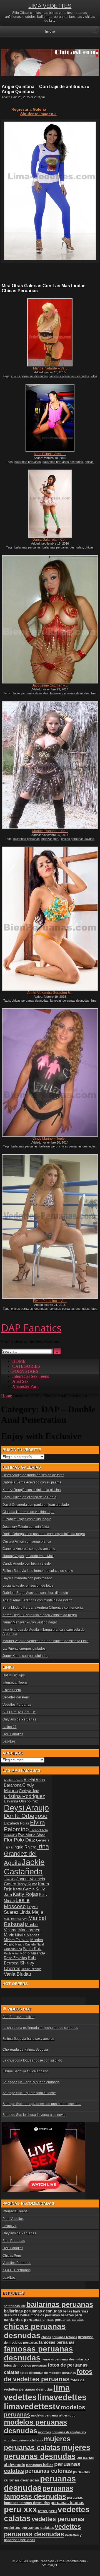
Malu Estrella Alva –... (50, 454)
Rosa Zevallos (15, 1958)
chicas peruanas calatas (78, 839)
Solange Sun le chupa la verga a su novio (34, 2115)
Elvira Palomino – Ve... (50, 1301)
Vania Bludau (17, 1974)
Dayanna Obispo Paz (21, 1801)
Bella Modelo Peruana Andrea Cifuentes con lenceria (43, 1608)
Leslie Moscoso (17, 1903)
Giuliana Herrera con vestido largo (28, 1512)
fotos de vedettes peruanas (48, 2375)
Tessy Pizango (31, 1969)
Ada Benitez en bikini (18, 2017)
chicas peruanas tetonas (59, 2337)
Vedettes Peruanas (17, 1705)
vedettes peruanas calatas (29, 2528)
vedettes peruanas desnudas (42, 2530)
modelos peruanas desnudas (35, 2426)
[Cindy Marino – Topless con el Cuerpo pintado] (50, 1072)
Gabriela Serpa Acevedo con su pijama (32, 1482)
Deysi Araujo (26, 1808)
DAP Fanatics (13, 1734)
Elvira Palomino (24, 1826)
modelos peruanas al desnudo (53, 2415)
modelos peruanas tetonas (23, 2440)
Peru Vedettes (13, 2219)
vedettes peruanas (58, 2519)
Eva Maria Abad (32, 1835)
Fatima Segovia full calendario (25, 2071)
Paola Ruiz (32, 1949)
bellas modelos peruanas (40, 2315)
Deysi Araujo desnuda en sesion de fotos (33, 1475)
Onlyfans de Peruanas (19, 1719)
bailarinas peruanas (28, 462)
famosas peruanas (57, 2342)
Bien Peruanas (14, 2241)
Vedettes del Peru (16, 1697)
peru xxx (20, 2509)
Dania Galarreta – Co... (50, 540)
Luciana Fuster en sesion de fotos (28, 1586)
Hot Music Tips (14, 1675)
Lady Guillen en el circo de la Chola (29, 1497)
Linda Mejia (31, 1912)
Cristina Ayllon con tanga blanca (27, 1541)
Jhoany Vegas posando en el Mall (28, 1556)
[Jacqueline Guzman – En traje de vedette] (50, 619)
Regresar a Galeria (29, 109)
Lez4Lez (9, 1741)
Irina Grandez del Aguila (26, 1855)
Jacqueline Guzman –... (50, 685)
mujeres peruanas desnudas (47, 2452)
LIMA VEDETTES (50, 6)
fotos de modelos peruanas (25, 2365)
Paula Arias (11, 1953)
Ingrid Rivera (25, 1847)
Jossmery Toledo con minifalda (26, 1527)
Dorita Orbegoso (26, 1816)
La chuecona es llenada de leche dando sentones (40, 2028)
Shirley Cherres (19, 1966)
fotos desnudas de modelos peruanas (48, 2373)
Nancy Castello (26, 1944)
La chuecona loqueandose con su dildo (32, 2060)
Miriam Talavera (17, 1940)
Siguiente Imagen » (38, 114)
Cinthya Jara (29, 1791)
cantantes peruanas (23, 2319)
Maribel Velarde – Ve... (50, 368)
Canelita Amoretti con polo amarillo (29, 1549)
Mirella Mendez (27, 1935)
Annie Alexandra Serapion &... (50, 993)
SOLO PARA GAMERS (19, 1712)
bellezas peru (50, 839)
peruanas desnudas (40, 2483)
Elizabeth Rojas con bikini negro (27, 1519)
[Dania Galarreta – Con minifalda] (50, 504)
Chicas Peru (12, 1690)
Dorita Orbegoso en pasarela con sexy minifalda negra (44, 1534)
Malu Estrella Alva (16, 1919)
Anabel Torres (13, 1780)
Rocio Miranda (32, 1953)
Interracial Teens (15, 1683)
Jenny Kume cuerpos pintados (25, 1656)
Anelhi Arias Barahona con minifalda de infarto (37, 1600)
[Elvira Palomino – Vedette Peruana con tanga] (50, 1227)
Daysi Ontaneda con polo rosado (27, 1578)
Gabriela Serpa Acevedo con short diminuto (35, 1593)
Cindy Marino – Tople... (50, 1139)
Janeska (10, 1879)
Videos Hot (19, 2009)
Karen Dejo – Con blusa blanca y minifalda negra (40, 1615)
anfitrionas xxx (15, 2306)
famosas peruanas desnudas (69, 376)
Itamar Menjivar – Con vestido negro (30, 1622)
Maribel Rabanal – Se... (50, 831)
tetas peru (47, 2511)
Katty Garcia (24, 1889)
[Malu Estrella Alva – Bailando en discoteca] (50, 418)
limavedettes (62, 2397)
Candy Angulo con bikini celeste (27, 1564)
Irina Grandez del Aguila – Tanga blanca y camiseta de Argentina (44, 1632)
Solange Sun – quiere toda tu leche (29, 2093)
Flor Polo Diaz (20, 1840)
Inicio (50, 31)
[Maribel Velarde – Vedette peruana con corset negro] (50, 332)
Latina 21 (10, 1727)
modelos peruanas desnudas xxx (62, 2432)
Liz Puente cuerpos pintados (24, 1649)
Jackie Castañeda (24, 1867)
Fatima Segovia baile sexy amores (28, 2039)
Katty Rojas (26, 1894)
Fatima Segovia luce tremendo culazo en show (38, 1571)
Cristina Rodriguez (24, 1796)
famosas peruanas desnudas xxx (65, 2359)
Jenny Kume (27, 1884)
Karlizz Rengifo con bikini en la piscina (32, 1490)
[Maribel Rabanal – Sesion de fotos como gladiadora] (50, 765)
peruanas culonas (48, 2471)
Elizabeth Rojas (17, 1823)
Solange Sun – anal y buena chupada (31, 2082)
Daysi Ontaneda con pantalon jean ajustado (36, 1505)
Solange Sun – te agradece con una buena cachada (42, 2104)
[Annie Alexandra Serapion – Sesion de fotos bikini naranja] (50, 919)
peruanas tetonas (67, 2503)
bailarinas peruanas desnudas (63, 462)
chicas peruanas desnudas (29, 376)
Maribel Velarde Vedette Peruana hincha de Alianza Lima (46, 1641)
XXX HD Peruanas (17, 2270)
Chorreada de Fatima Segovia (25, 2050)
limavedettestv (32, 2406)
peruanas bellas (40, 2465)
